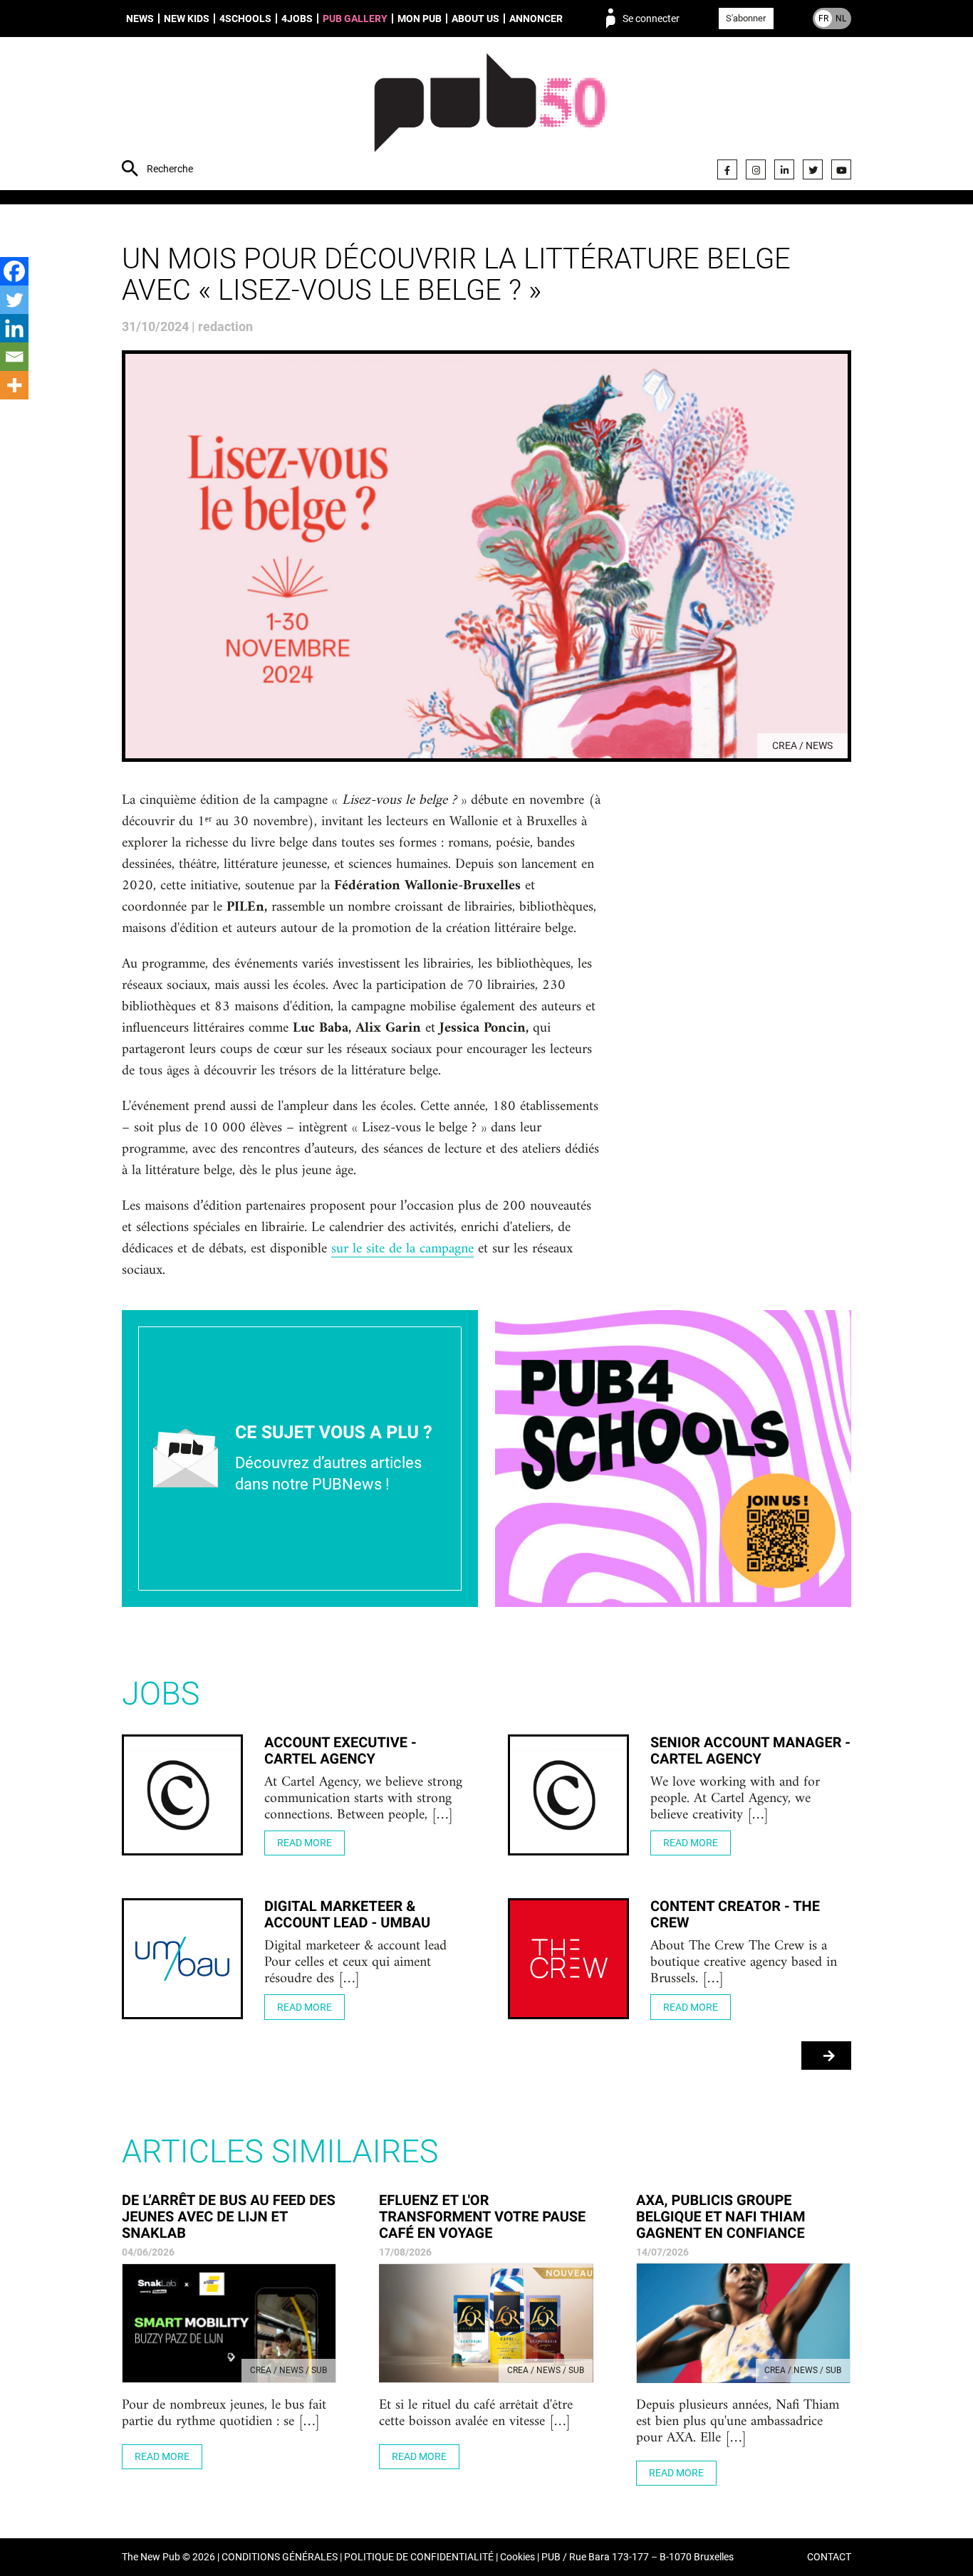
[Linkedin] (14, 328)
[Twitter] (813, 169)
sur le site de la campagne (402, 1250)
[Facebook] (727, 169)
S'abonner (746, 18)
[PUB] (490, 115)
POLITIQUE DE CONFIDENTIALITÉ (419, 2557)
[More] (14, 385)
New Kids (187, 19)
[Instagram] (756, 169)
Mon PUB (420, 19)
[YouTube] (841, 169)
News (140, 19)
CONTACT (829, 2557)
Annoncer (536, 19)
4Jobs (297, 19)
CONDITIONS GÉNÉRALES (280, 2557)
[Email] (14, 357)
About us (475, 19)
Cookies (517, 2557)
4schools (245, 19)
